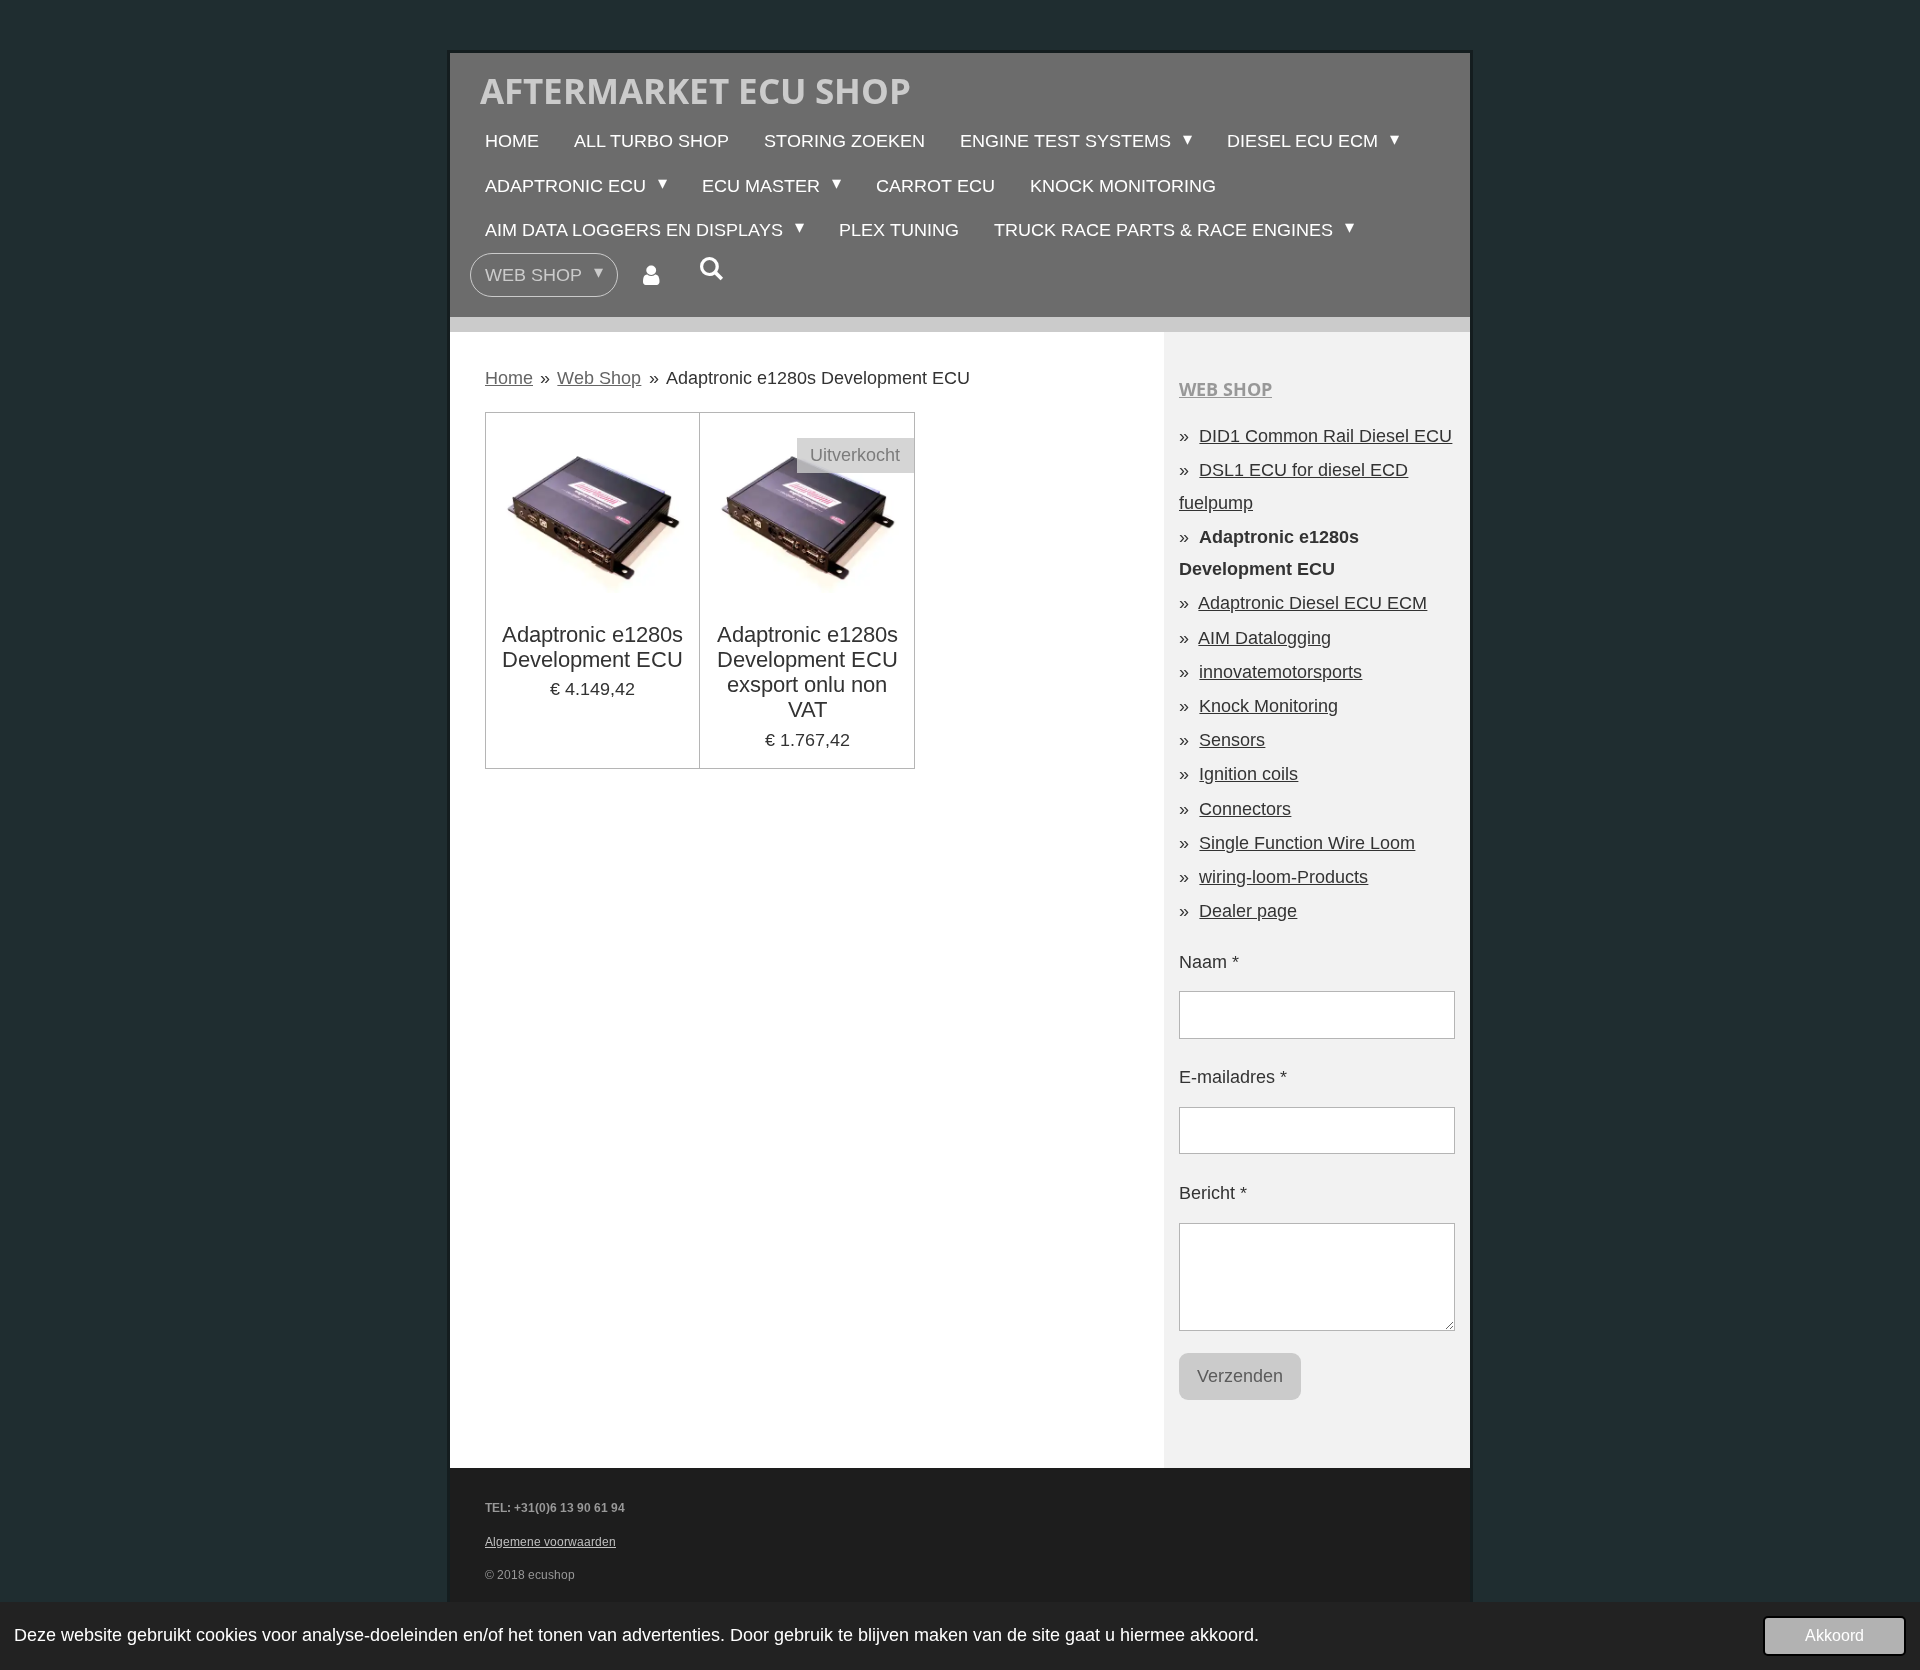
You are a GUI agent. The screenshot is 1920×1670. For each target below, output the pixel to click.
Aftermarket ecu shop (695, 90)
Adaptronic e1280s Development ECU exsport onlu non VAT (807, 672)
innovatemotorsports (1280, 672)
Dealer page (1248, 911)
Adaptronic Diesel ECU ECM (1312, 603)
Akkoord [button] (1834, 1635)
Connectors (1245, 809)
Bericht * (1213, 1193)
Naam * (1209, 962)
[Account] (650, 275)
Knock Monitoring (1268, 706)
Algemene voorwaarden (550, 1542)
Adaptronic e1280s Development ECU (818, 378)
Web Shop (599, 378)
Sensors (1232, 740)
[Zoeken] (710, 269)
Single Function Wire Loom (1307, 843)
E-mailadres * (1233, 1077)
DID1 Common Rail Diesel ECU (1325, 436)
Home (509, 378)
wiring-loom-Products (1283, 877)
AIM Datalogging (1264, 638)
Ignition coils (1248, 774)
